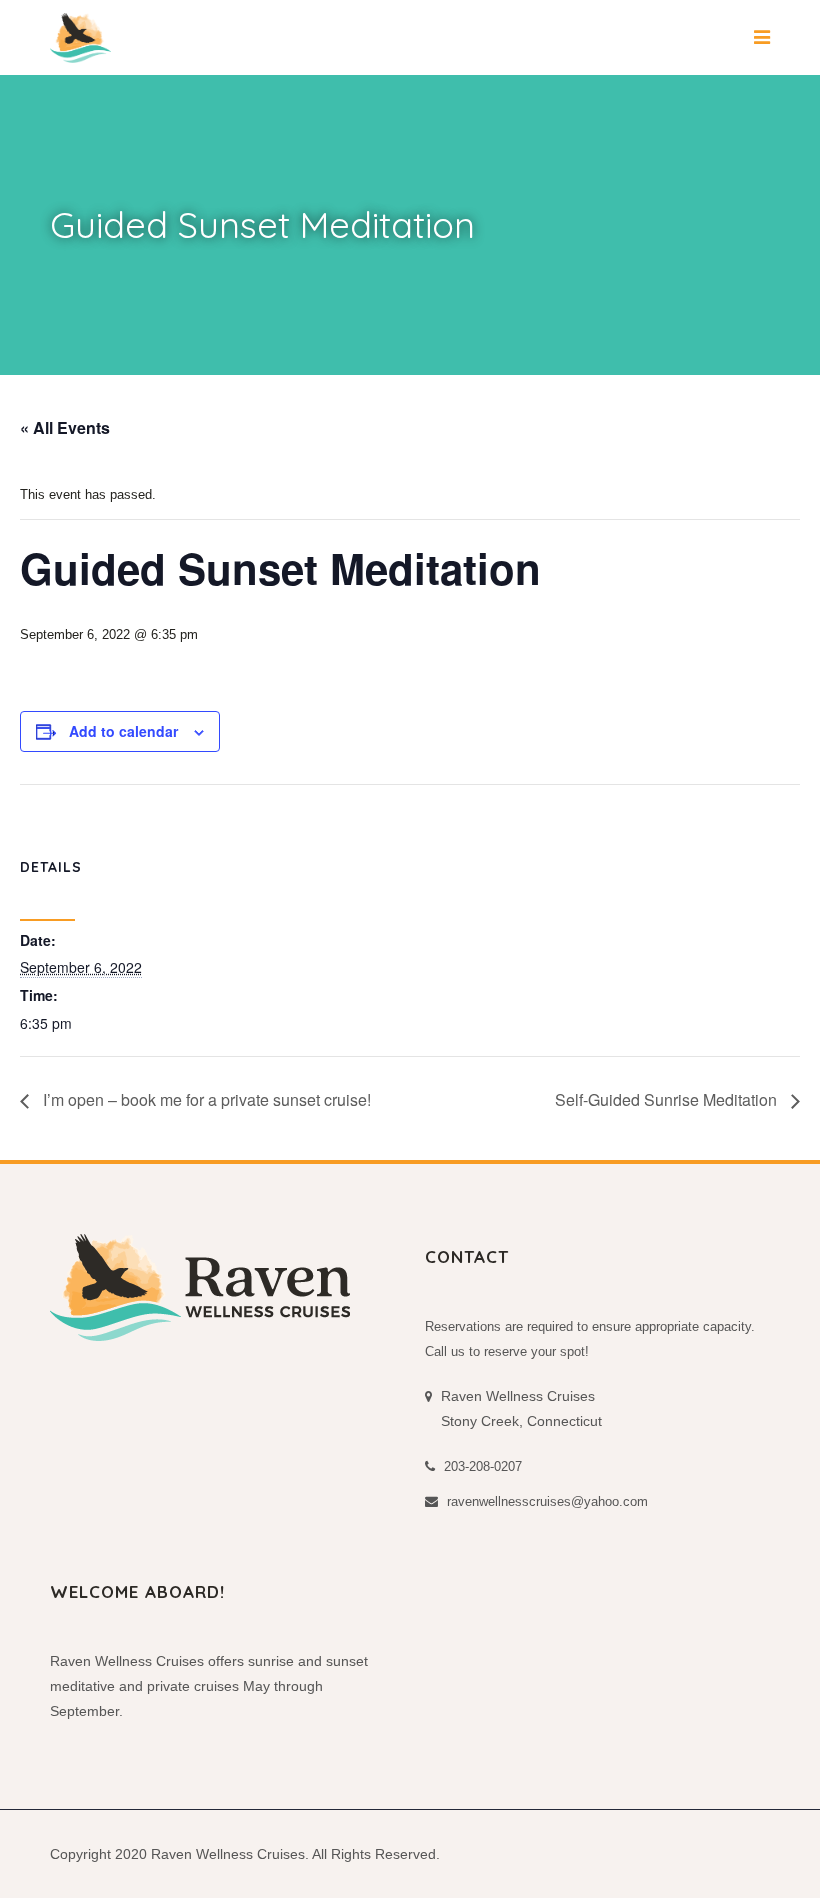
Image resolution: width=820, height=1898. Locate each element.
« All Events (65, 427)
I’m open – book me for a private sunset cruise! (205, 1099)
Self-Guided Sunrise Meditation (668, 1099)
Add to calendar (123, 731)
